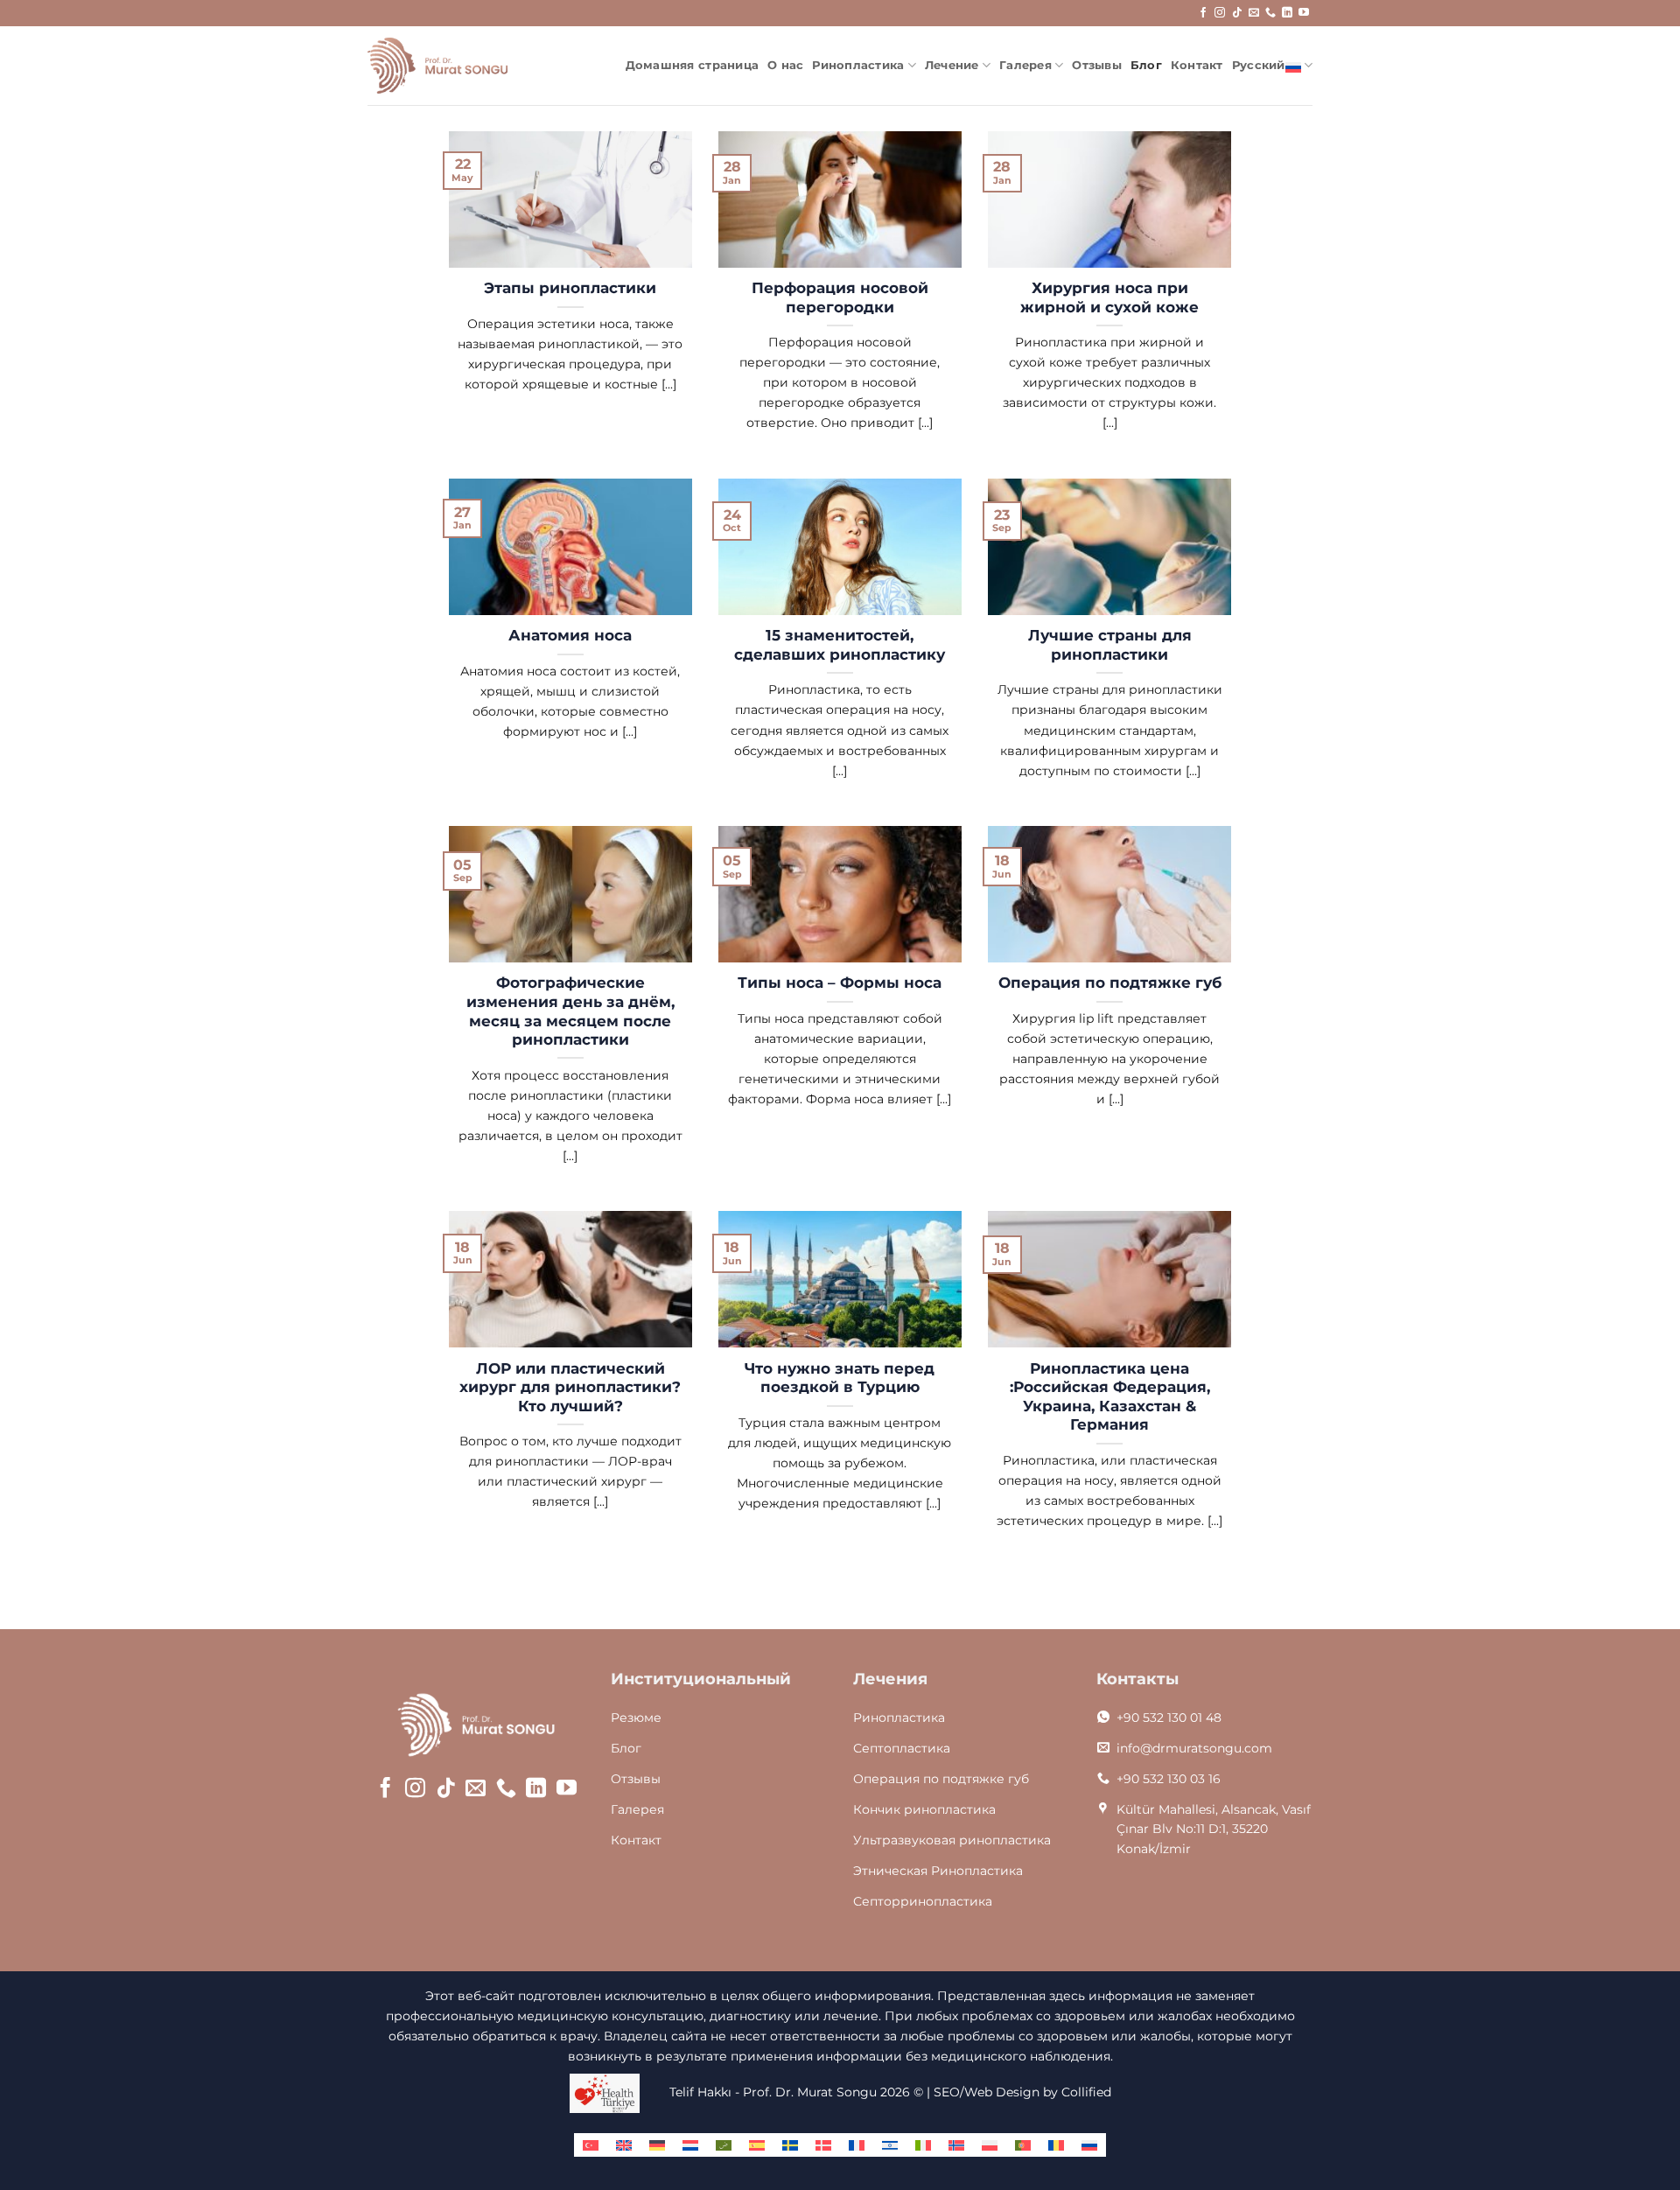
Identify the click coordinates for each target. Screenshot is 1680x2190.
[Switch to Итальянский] (923, 2145)
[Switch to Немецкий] (657, 2145)
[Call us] (1270, 13)
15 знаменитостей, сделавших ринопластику (840, 645)
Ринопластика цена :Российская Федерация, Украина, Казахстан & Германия (1110, 1397)
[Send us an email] (1254, 13)
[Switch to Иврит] (890, 2145)
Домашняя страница (692, 65)
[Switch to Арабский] (724, 2145)
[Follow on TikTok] (1237, 13)
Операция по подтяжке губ (1110, 983)
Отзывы (1097, 65)
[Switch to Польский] (990, 2145)
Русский (1259, 65)
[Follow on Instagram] (1220, 13)
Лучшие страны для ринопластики (1110, 645)
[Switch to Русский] (1089, 2145)
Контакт (1197, 65)
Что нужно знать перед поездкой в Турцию (840, 1378)
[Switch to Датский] (823, 2145)
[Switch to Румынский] (1056, 2145)
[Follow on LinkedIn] (1287, 13)
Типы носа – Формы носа (840, 983)
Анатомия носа (570, 635)
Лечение (952, 65)
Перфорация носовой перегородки (840, 297)
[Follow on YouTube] (1304, 13)
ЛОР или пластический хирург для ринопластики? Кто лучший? (570, 1387)
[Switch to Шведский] (790, 2145)
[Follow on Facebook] (1203, 13)
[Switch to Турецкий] (591, 2145)
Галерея (1025, 65)
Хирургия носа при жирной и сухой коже (1109, 297)
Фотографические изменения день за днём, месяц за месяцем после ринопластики (570, 1011)
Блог (1146, 65)
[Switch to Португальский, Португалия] (1023, 2145)
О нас (785, 65)
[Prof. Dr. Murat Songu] (437, 66)
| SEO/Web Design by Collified (1019, 2092)
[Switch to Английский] (624, 2145)
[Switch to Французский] (857, 2145)
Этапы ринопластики (570, 288)
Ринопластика (858, 65)
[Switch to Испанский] (757, 2145)
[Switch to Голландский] (690, 2145)
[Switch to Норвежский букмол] (956, 2145)
